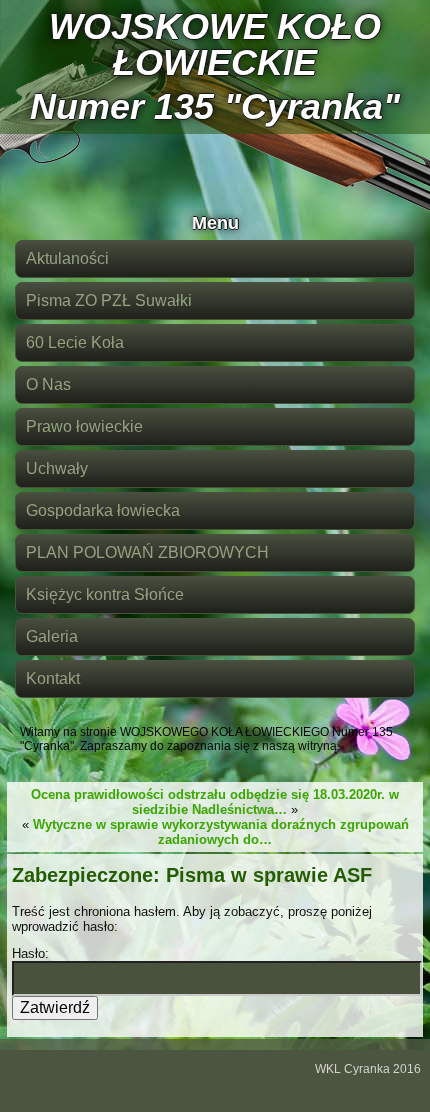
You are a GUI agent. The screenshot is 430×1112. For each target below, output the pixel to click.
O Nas (48, 384)
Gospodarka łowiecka (103, 510)
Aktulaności (67, 258)
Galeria (52, 636)
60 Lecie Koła (75, 342)
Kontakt (53, 678)
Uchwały (57, 468)
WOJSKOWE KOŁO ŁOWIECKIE (215, 44)
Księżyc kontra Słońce (105, 594)
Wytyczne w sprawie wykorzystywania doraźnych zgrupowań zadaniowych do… (221, 832)
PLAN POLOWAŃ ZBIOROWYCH (147, 552)
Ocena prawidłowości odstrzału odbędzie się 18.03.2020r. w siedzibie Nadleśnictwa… (215, 802)
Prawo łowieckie (84, 426)
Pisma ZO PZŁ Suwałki (109, 300)
